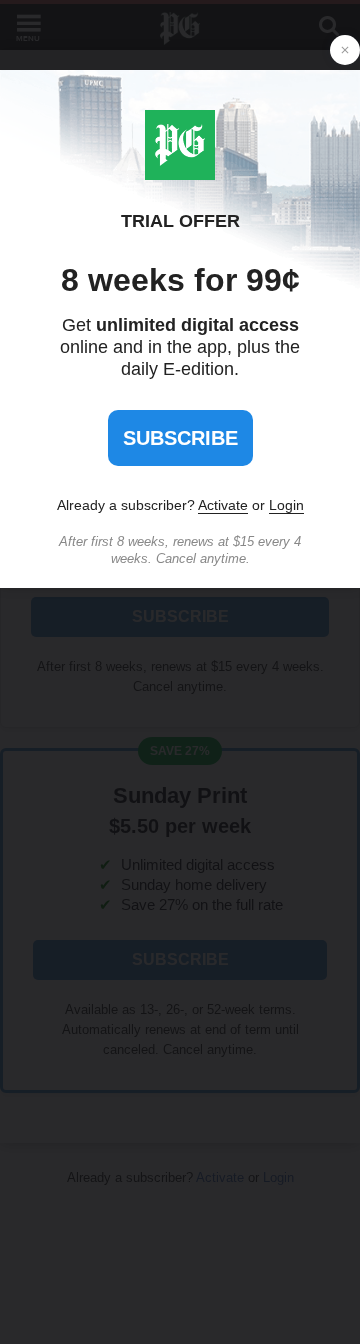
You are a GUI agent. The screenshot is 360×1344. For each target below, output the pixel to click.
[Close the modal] (345, 50)
